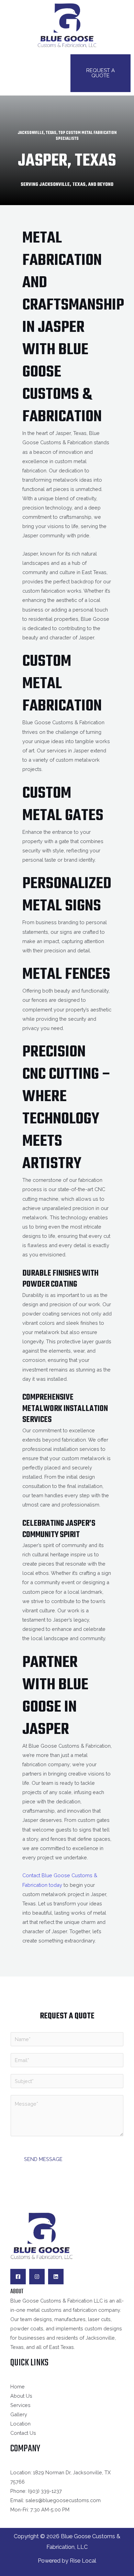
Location (20, 2424)
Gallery (19, 2414)
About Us (21, 2396)
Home (18, 2387)
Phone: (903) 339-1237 (36, 2491)
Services (20, 2405)
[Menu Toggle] (34, 73)
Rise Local (83, 2561)
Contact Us (23, 2433)
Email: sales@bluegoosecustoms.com (55, 2500)
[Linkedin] (56, 2277)
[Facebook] (18, 2277)
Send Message (43, 2159)
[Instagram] (37, 2277)
